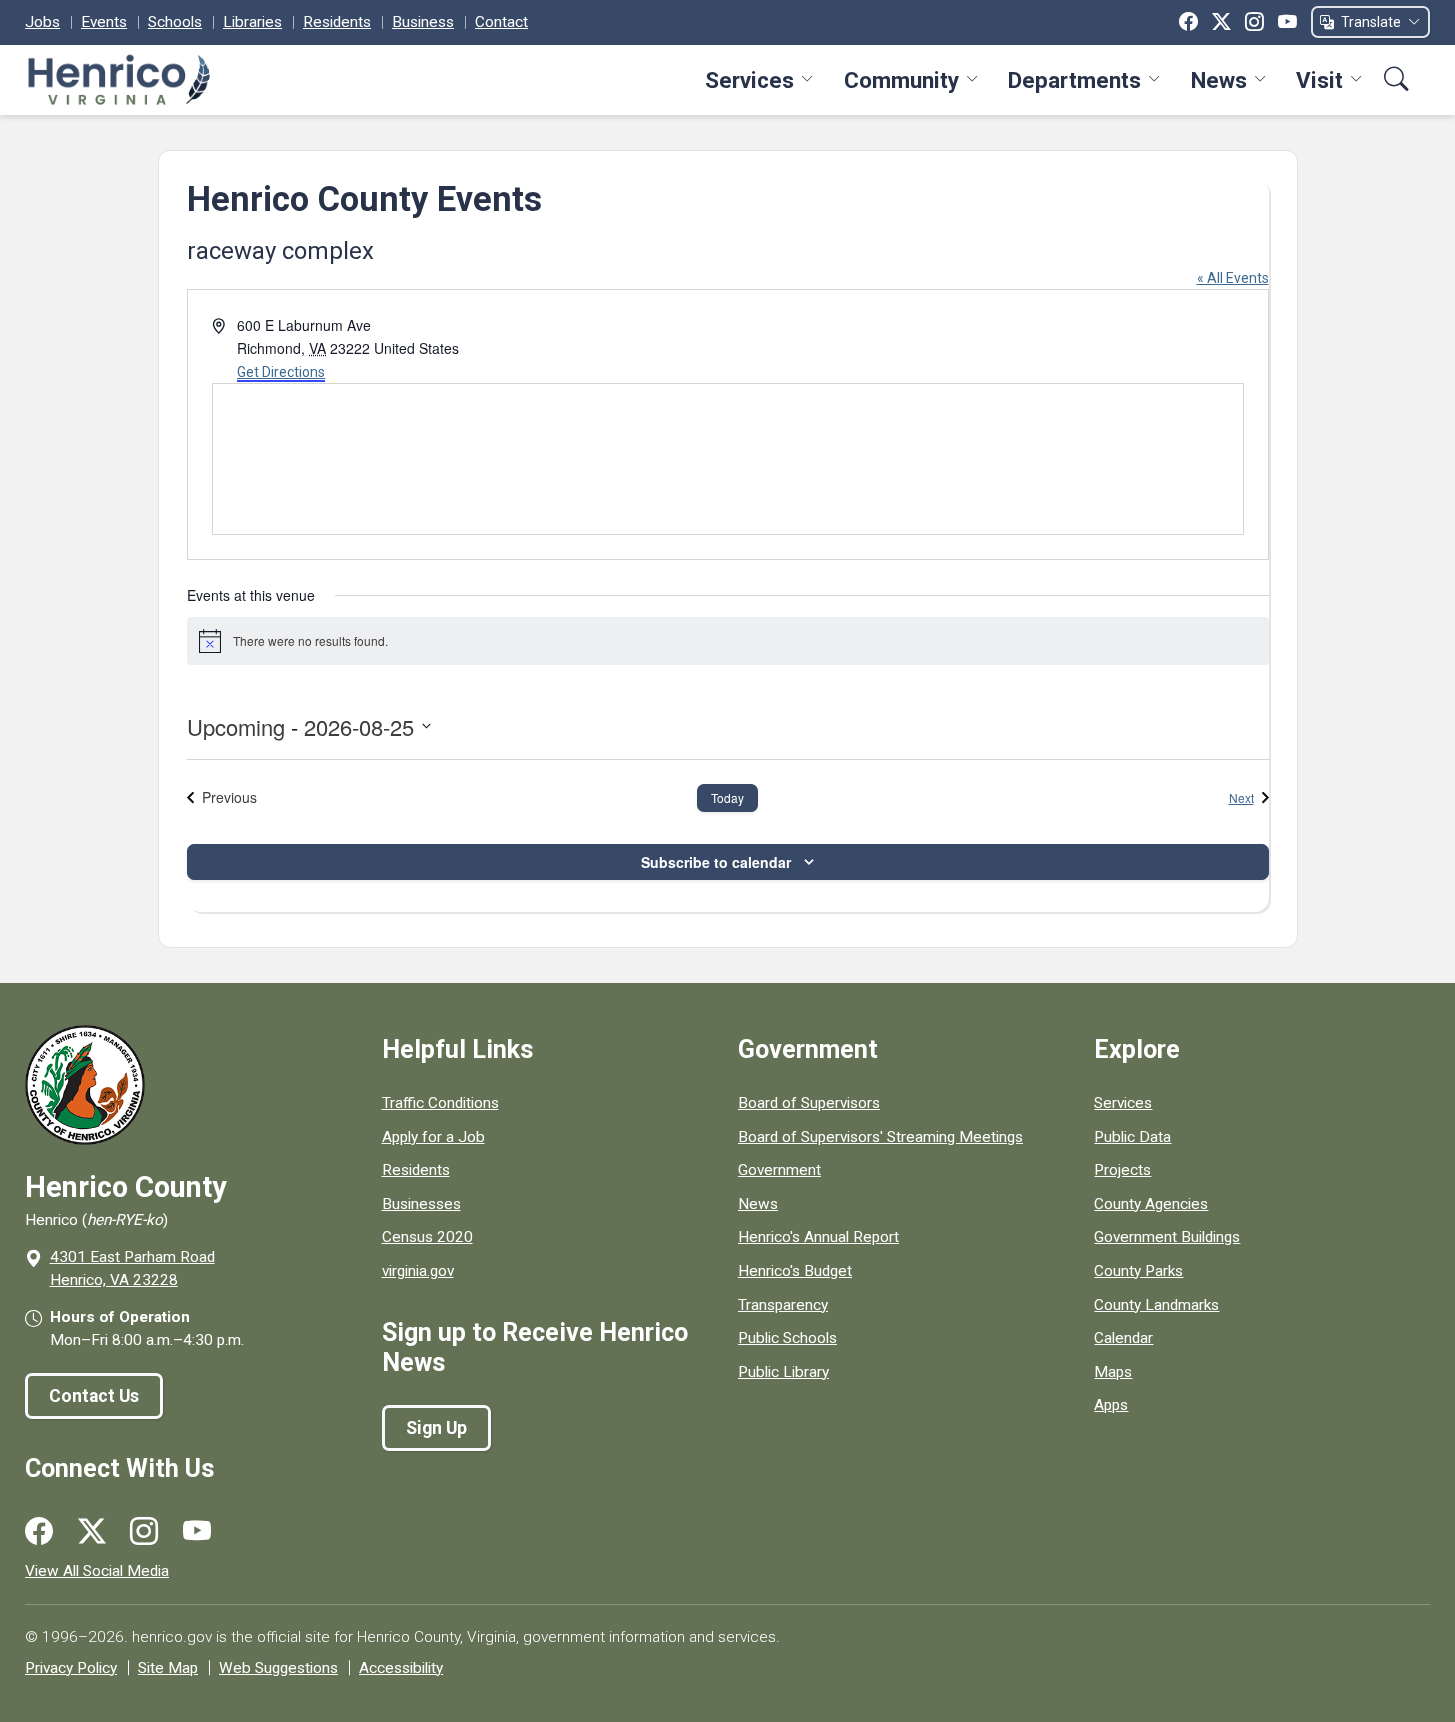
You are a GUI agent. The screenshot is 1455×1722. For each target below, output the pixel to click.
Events (104, 22)
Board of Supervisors (809, 1103)
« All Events (1233, 278)
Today (727, 797)
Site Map (168, 1668)
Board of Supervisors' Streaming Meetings (880, 1137)
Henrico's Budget (795, 1271)
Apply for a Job (433, 1137)
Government (779, 1170)
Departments (1074, 80)
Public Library (783, 1372)
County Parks (1138, 1271)
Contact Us (94, 1396)
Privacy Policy (71, 1668)
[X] (1221, 22)
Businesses (421, 1204)
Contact (501, 22)
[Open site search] (1396, 79)
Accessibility (401, 1668)
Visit (1319, 80)
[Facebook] (1188, 22)
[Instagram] (1254, 22)
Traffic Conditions (440, 1103)
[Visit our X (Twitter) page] (92, 1532)
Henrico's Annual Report (818, 1237)
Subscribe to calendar (716, 862)
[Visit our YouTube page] (197, 1532)
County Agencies (1151, 1204)
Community (901, 80)
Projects (1122, 1170)
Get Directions (281, 372)
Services (749, 80)
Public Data (1132, 1137)
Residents (337, 22)
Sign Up (436, 1428)
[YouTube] (1287, 22)
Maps (1113, 1372)
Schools (175, 22)
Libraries (252, 22)
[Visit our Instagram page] (144, 1532)
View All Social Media (97, 1571)
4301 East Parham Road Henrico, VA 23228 (132, 1268)
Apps (1111, 1405)
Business (423, 22)
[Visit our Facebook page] (39, 1532)
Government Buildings (1167, 1237)
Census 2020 (427, 1237)
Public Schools (787, 1338)
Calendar (1123, 1338)
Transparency (783, 1305)
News (1219, 80)
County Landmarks (1156, 1305)
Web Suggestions (278, 1668)
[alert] (728, 641)
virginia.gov (418, 1271)
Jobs (42, 22)
